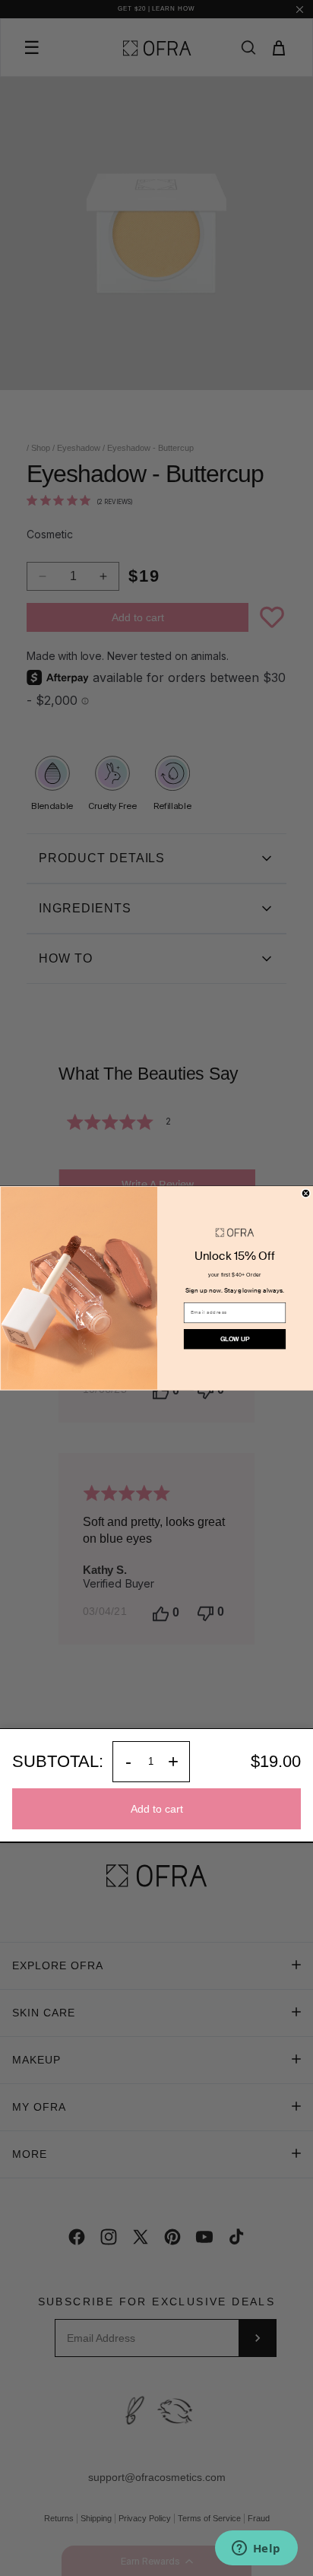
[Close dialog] (306, 1193)
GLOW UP (235, 1339)
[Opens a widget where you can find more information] (256, 2549)
